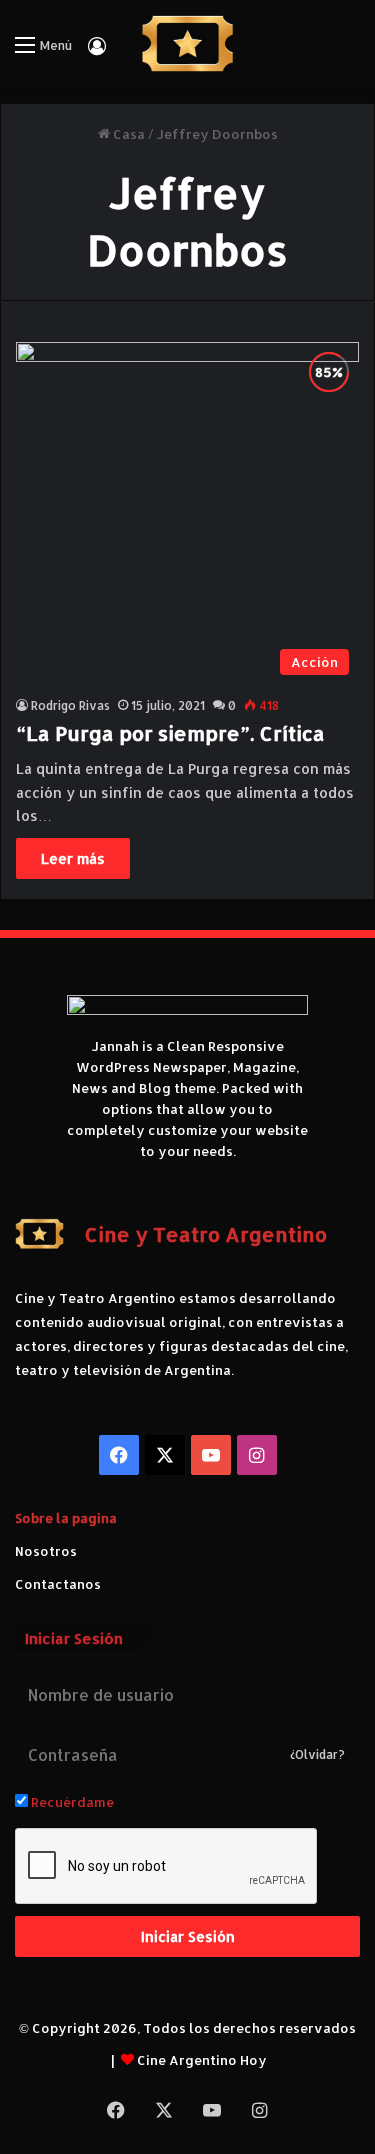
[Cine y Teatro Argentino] (187, 44)
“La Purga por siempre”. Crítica (170, 733)
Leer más (73, 858)
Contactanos (58, 1584)
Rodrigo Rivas (70, 705)
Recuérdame (71, 1802)
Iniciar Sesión (188, 1936)
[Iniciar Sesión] (97, 52)
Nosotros (46, 1551)
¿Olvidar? (317, 1754)
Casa (127, 134)
